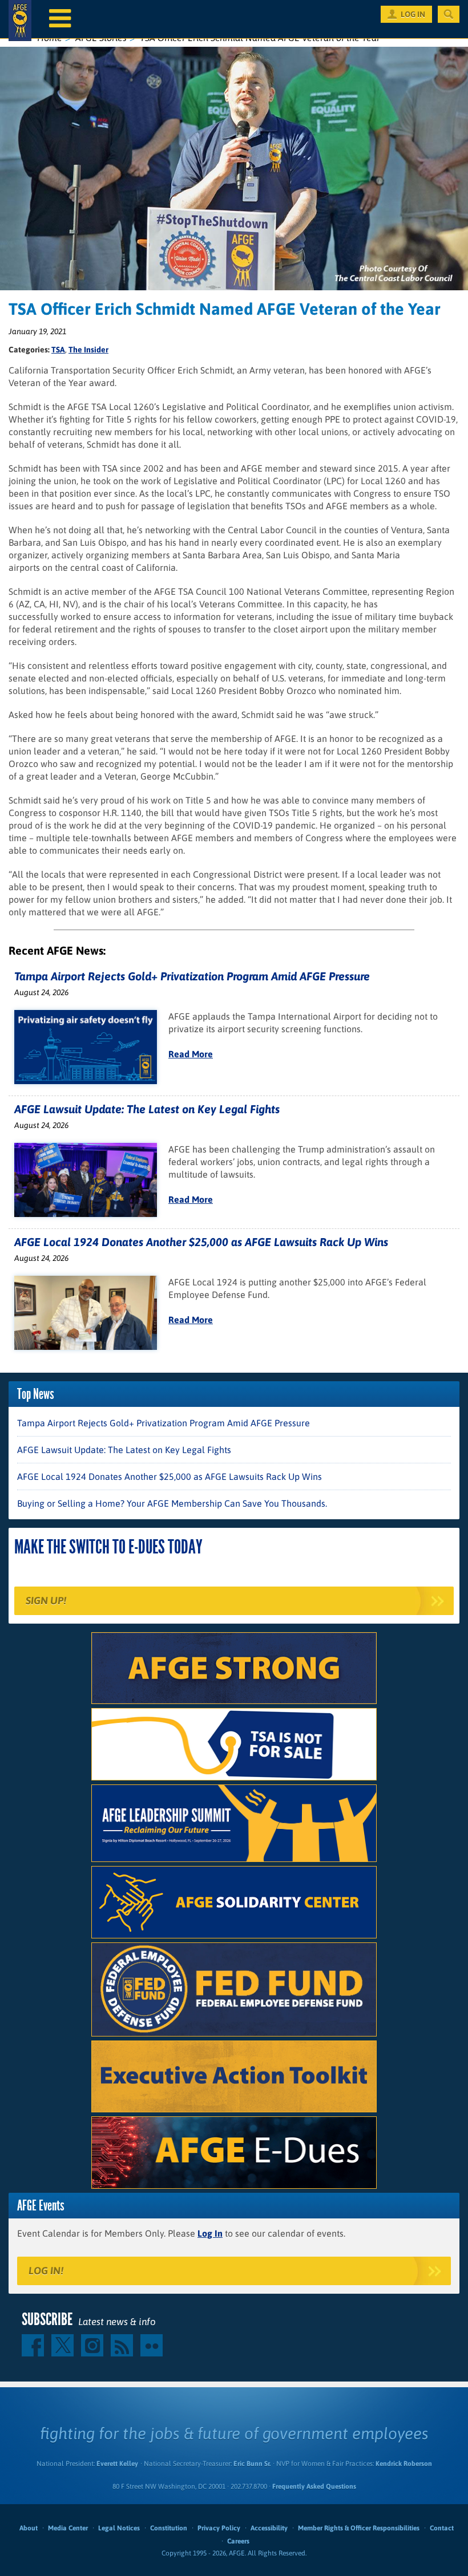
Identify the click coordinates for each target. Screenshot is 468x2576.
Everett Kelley (117, 2464)
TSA (58, 350)
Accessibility (269, 2528)
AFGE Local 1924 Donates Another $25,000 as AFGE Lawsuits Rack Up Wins (201, 1242)
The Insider (88, 350)
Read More (191, 1054)
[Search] (449, 14)
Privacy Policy (219, 2528)
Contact (442, 2528)
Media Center (68, 2528)
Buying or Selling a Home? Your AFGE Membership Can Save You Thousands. (172, 1503)
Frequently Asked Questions (314, 2486)
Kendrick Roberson (404, 2464)
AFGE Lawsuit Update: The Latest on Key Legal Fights (147, 1109)
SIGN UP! (46, 1601)
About (29, 2528)
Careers (238, 2541)
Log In (210, 2233)
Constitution (169, 2528)
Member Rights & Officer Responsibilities (359, 2528)
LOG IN (413, 14)
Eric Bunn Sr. (252, 2464)
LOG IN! (46, 2271)
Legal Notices (119, 2528)
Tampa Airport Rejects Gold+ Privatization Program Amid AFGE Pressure (192, 976)
